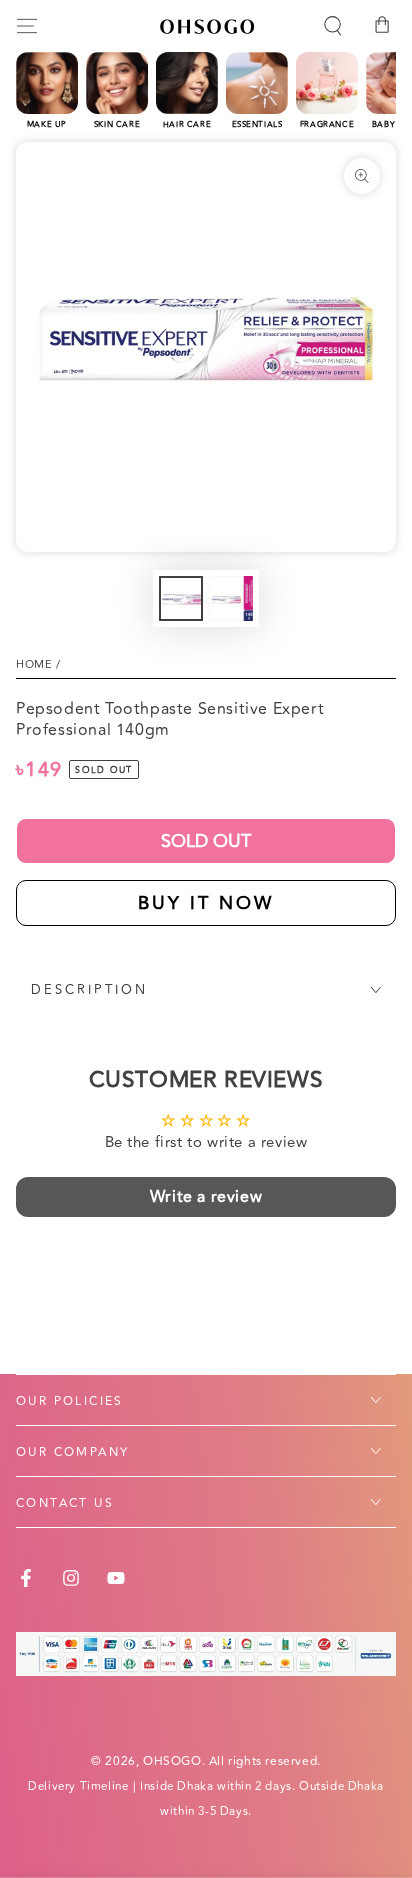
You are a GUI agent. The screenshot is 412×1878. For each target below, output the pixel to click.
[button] (333, 26)
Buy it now (206, 903)
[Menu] (27, 26)
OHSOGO (172, 1761)
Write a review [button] (206, 1197)
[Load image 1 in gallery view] (181, 598)
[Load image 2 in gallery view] (231, 598)
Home (34, 664)
